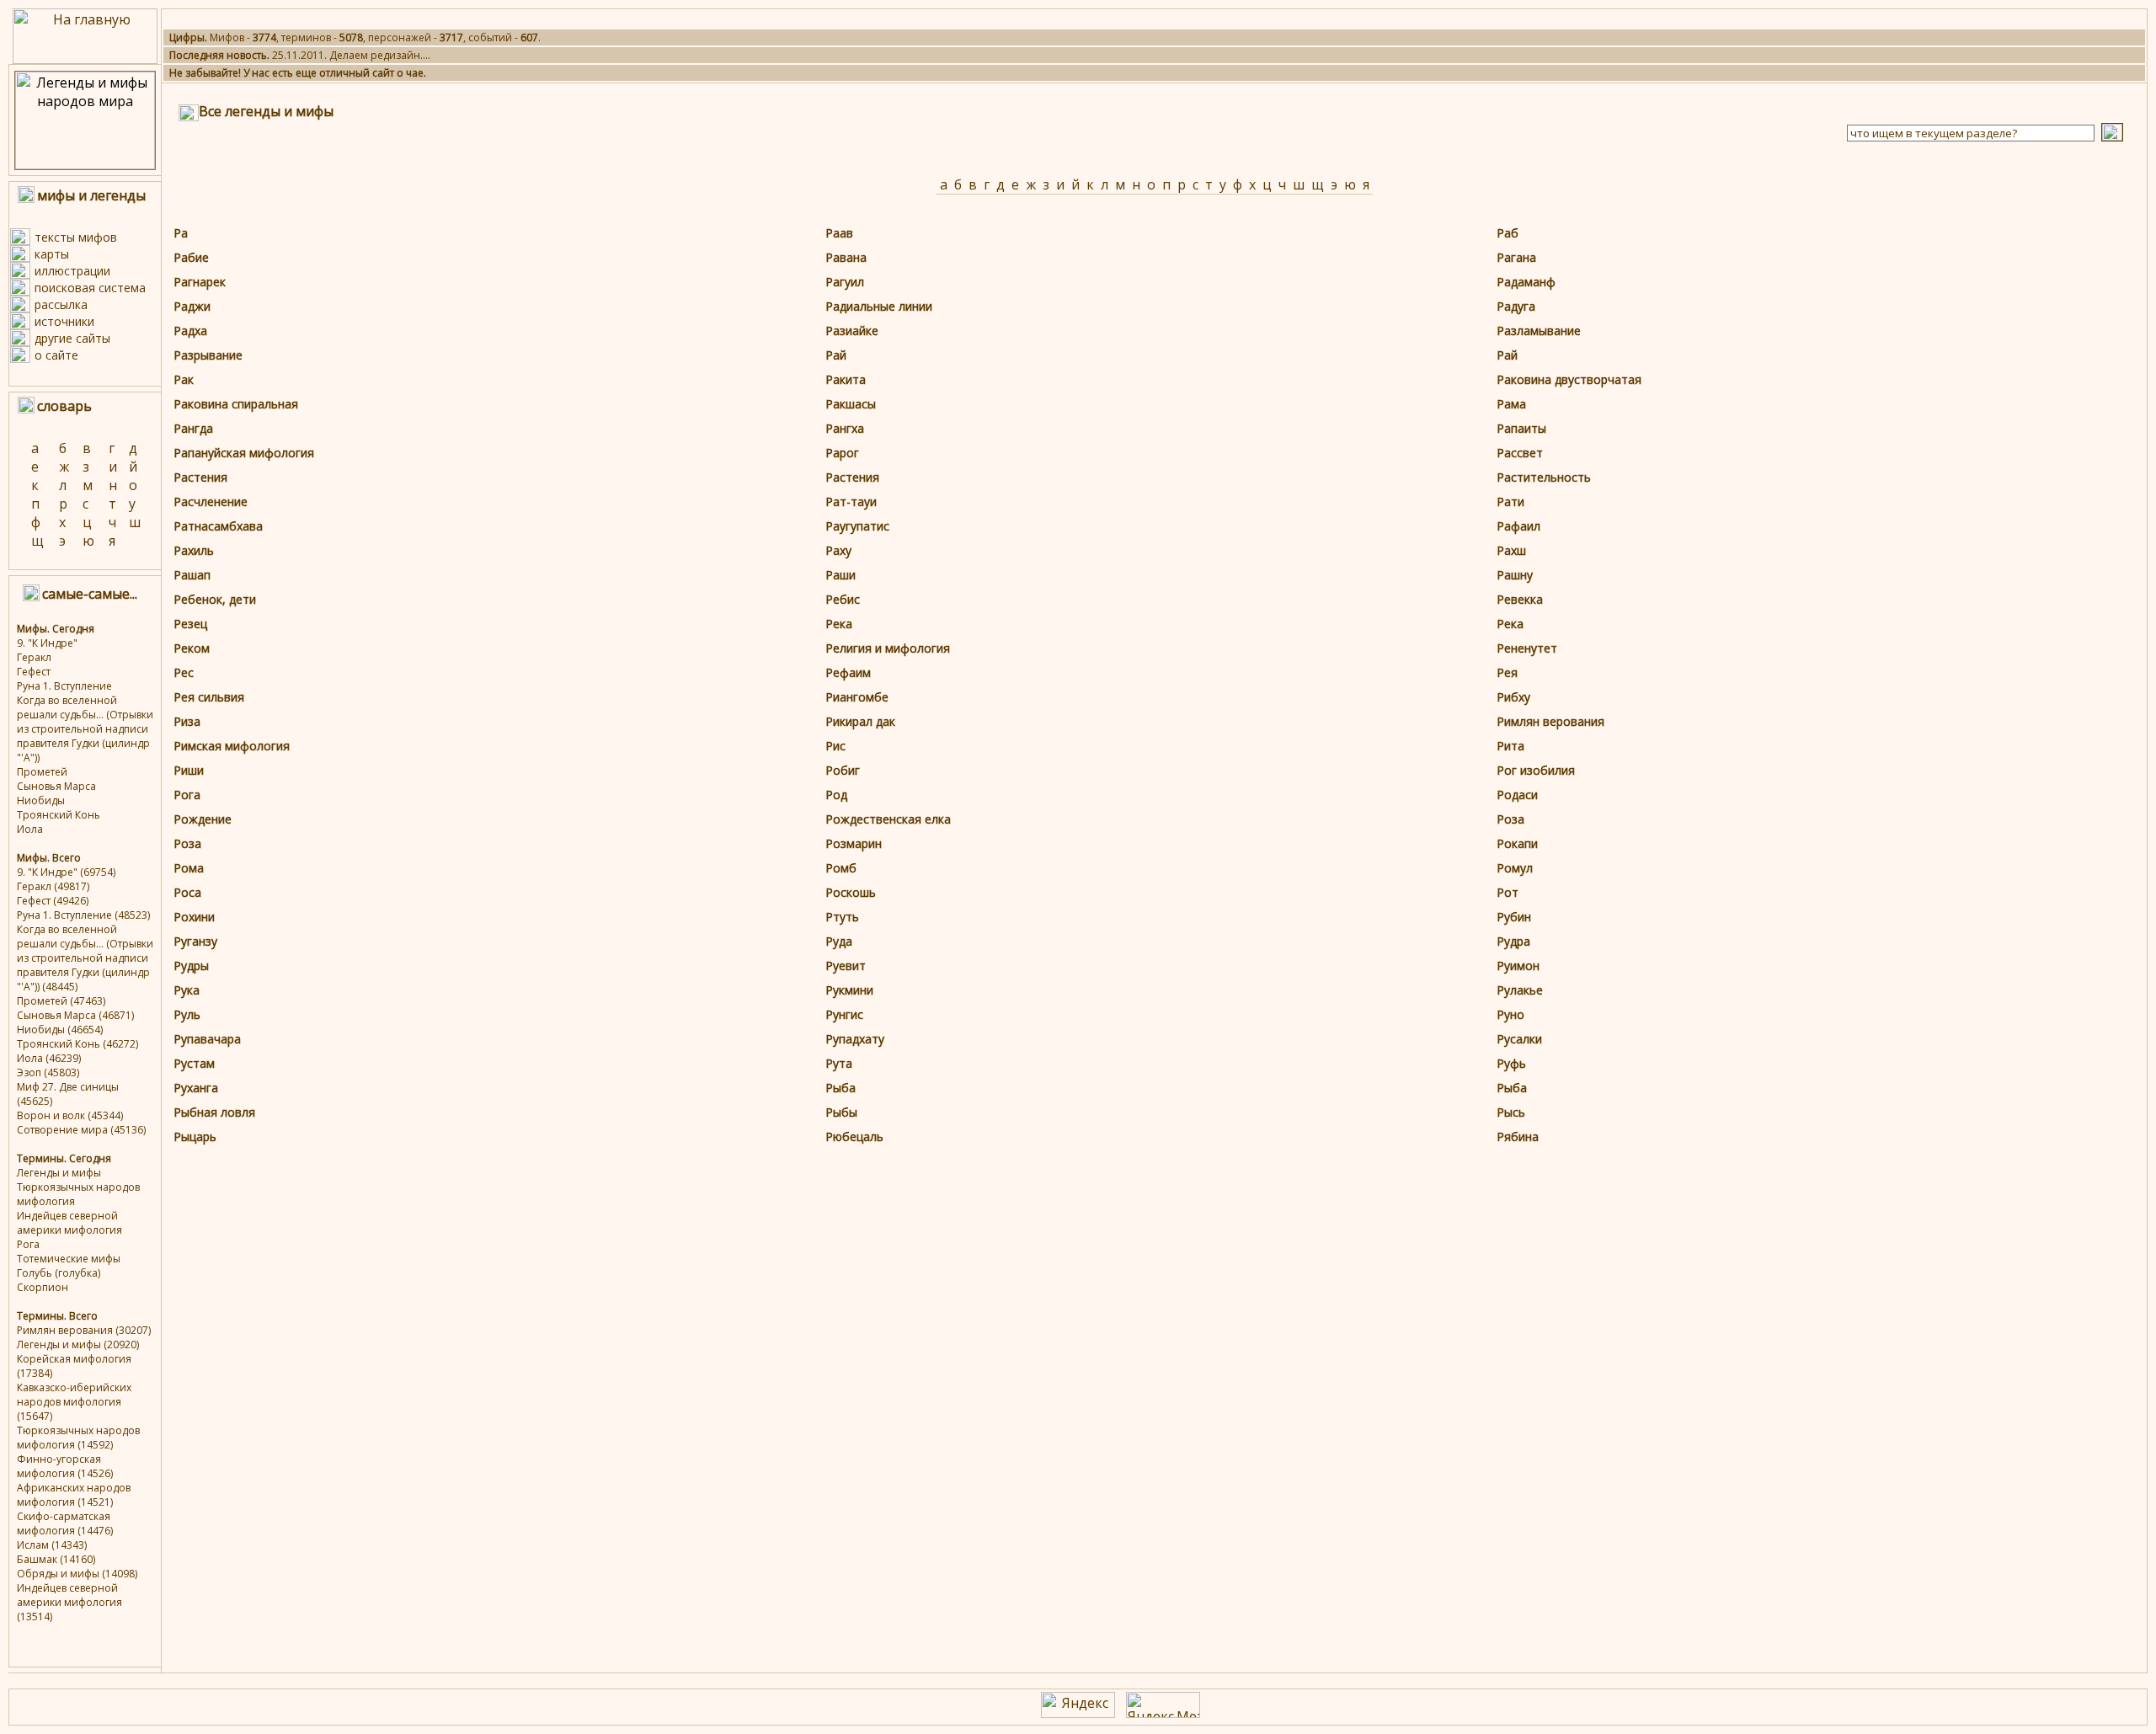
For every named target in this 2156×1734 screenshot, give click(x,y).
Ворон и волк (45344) (70, 1115)
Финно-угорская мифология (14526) (65, 1466)
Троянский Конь (59, 815)
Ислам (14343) (52, 1545)
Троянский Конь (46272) (77, 1044)
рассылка (61, 304)
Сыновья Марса (56, 786)
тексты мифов (76, 237)
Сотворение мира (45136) (81, 1130)
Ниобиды (41, 800)
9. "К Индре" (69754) (66, 872)
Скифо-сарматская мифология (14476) (65, 1523)
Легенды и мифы (59, 1173)
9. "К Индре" (47, 643)
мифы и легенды (91, 195)
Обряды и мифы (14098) (77, 1574)
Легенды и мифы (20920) (78, 1345)
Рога (28, 1244)
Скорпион (43, 1287)
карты (52, 254)
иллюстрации (72, 271)
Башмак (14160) (56, 1559)
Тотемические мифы (69, 1259)
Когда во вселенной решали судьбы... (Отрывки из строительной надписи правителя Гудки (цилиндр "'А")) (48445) (85, 958)
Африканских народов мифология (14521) (74, 1495)
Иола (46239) (49, 1058)
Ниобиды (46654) (60, 1030)
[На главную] (85, 59)
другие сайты (72, 338)
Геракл (34, 657)
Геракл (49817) (53, 886)
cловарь (64, 406)
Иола (30, 829)
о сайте (56, 355)
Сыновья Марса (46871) (75, 1015)
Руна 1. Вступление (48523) (83, 915)
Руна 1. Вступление (64, 686)
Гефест (34, 672)
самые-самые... (90, 594)
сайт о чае (398, 73)
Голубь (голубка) (59, 1273)
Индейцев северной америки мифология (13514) (69, 1602)
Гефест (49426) (53, 901)
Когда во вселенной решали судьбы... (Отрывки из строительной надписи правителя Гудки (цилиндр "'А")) (85, 729)
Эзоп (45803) (48, 1072)
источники (64, 321)
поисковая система (90, 288)
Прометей (42, 772)
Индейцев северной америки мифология (69, 1223)
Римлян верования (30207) (84, 1330)
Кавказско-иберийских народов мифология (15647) (74, 1402)
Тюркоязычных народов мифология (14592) (78, 1438)
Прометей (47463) (61, 1001)
